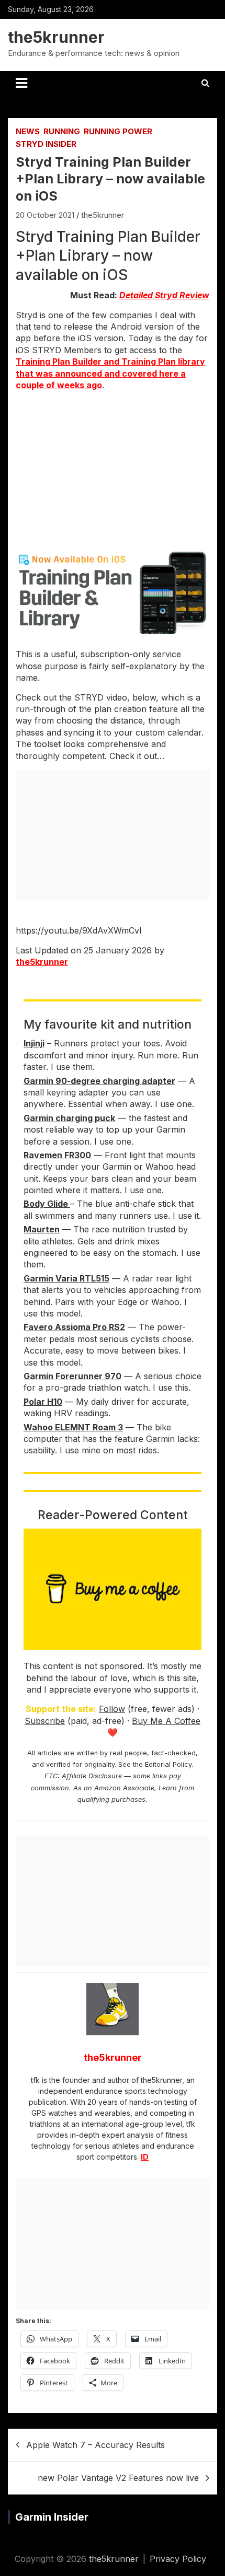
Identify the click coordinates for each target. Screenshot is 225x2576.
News (28, 131)
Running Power (118, 131)
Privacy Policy (178, 2559)
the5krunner (56, 37)
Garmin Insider (52, 2517)
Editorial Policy (168, 1764)
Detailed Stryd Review (164, 295)
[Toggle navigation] (21, 83)
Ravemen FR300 (57, 1155)
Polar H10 (43, 1402)
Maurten (42, 1229)
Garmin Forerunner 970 (72, 1376)
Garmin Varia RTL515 (66, 1278)
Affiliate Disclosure (92, 1776)
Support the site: (61, 1709)
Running (62, 131)
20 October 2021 (45, 215)
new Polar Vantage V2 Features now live (118, 2478)
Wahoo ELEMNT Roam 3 (73, 1427)
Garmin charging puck (69, 1118)
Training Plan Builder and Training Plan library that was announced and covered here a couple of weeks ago (110, 373)
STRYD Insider (46, 144)
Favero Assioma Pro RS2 (74, 1327)
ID (145, 2157)
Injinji (34, 1043)
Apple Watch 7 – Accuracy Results (95, 2445)
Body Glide (47, 1204)
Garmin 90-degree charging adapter (99, 1081)
